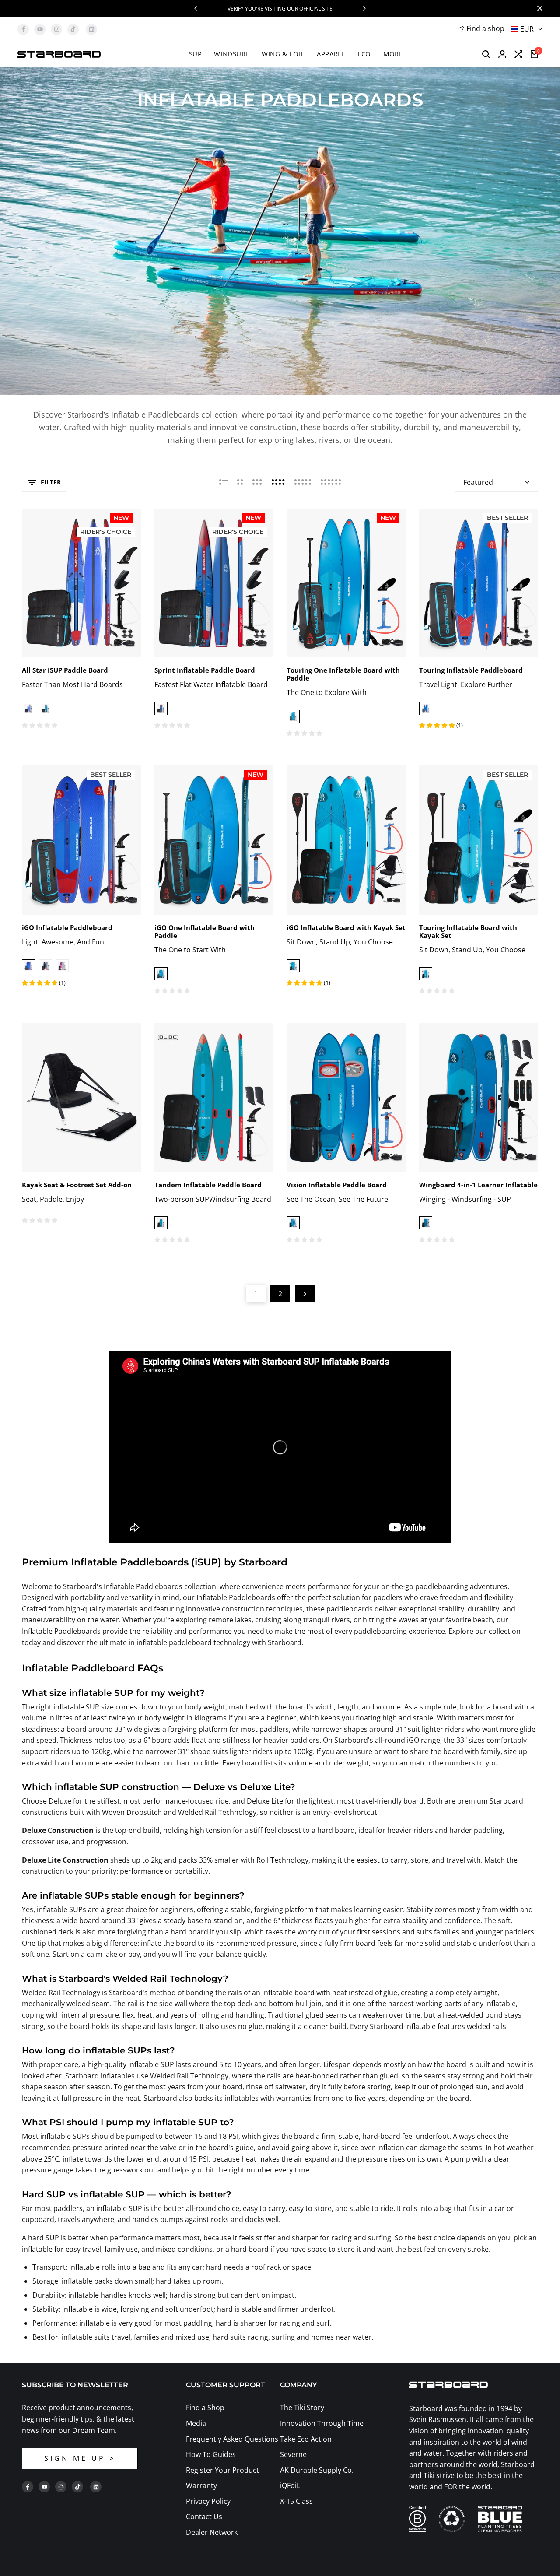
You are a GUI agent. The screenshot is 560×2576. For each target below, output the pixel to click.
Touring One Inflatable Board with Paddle (343, 674)
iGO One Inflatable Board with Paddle (205, 931)
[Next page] (305, 1294)
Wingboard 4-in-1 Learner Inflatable (478, 1185)
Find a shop (485, 28)
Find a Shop (205, 2408)
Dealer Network (212, 2532)
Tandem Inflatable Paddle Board (208, 1185)
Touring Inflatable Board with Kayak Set (468, 931)
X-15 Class (296, 2501)
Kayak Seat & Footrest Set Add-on (77, 1185)
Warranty (201, 2485)
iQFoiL (290, 2485)
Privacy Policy (208, 2501)
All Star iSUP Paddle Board (65, 670)
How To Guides (211, 2454)
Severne (293, 2454)
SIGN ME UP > (80, 2458)
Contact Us (204, 2516)
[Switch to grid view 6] (331, 482)
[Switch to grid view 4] (278, 482)
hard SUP (44, 2238)
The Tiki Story (302, 2408)
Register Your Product (222, 2470)
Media (196, 2423)
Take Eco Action (306, 2439)
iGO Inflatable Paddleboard (67, 927)
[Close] (538, 8)
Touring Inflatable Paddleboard (471, 670)
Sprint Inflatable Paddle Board (205, 670)
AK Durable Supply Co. (317, 2470)
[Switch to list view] (223, 482)
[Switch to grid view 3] (257, 482)
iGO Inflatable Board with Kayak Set (346, 927)
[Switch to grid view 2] (240, 482)
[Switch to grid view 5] (303, 482)
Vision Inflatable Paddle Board (337, 1185)
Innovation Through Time (322, 2423)
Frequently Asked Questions (232, 2439)
